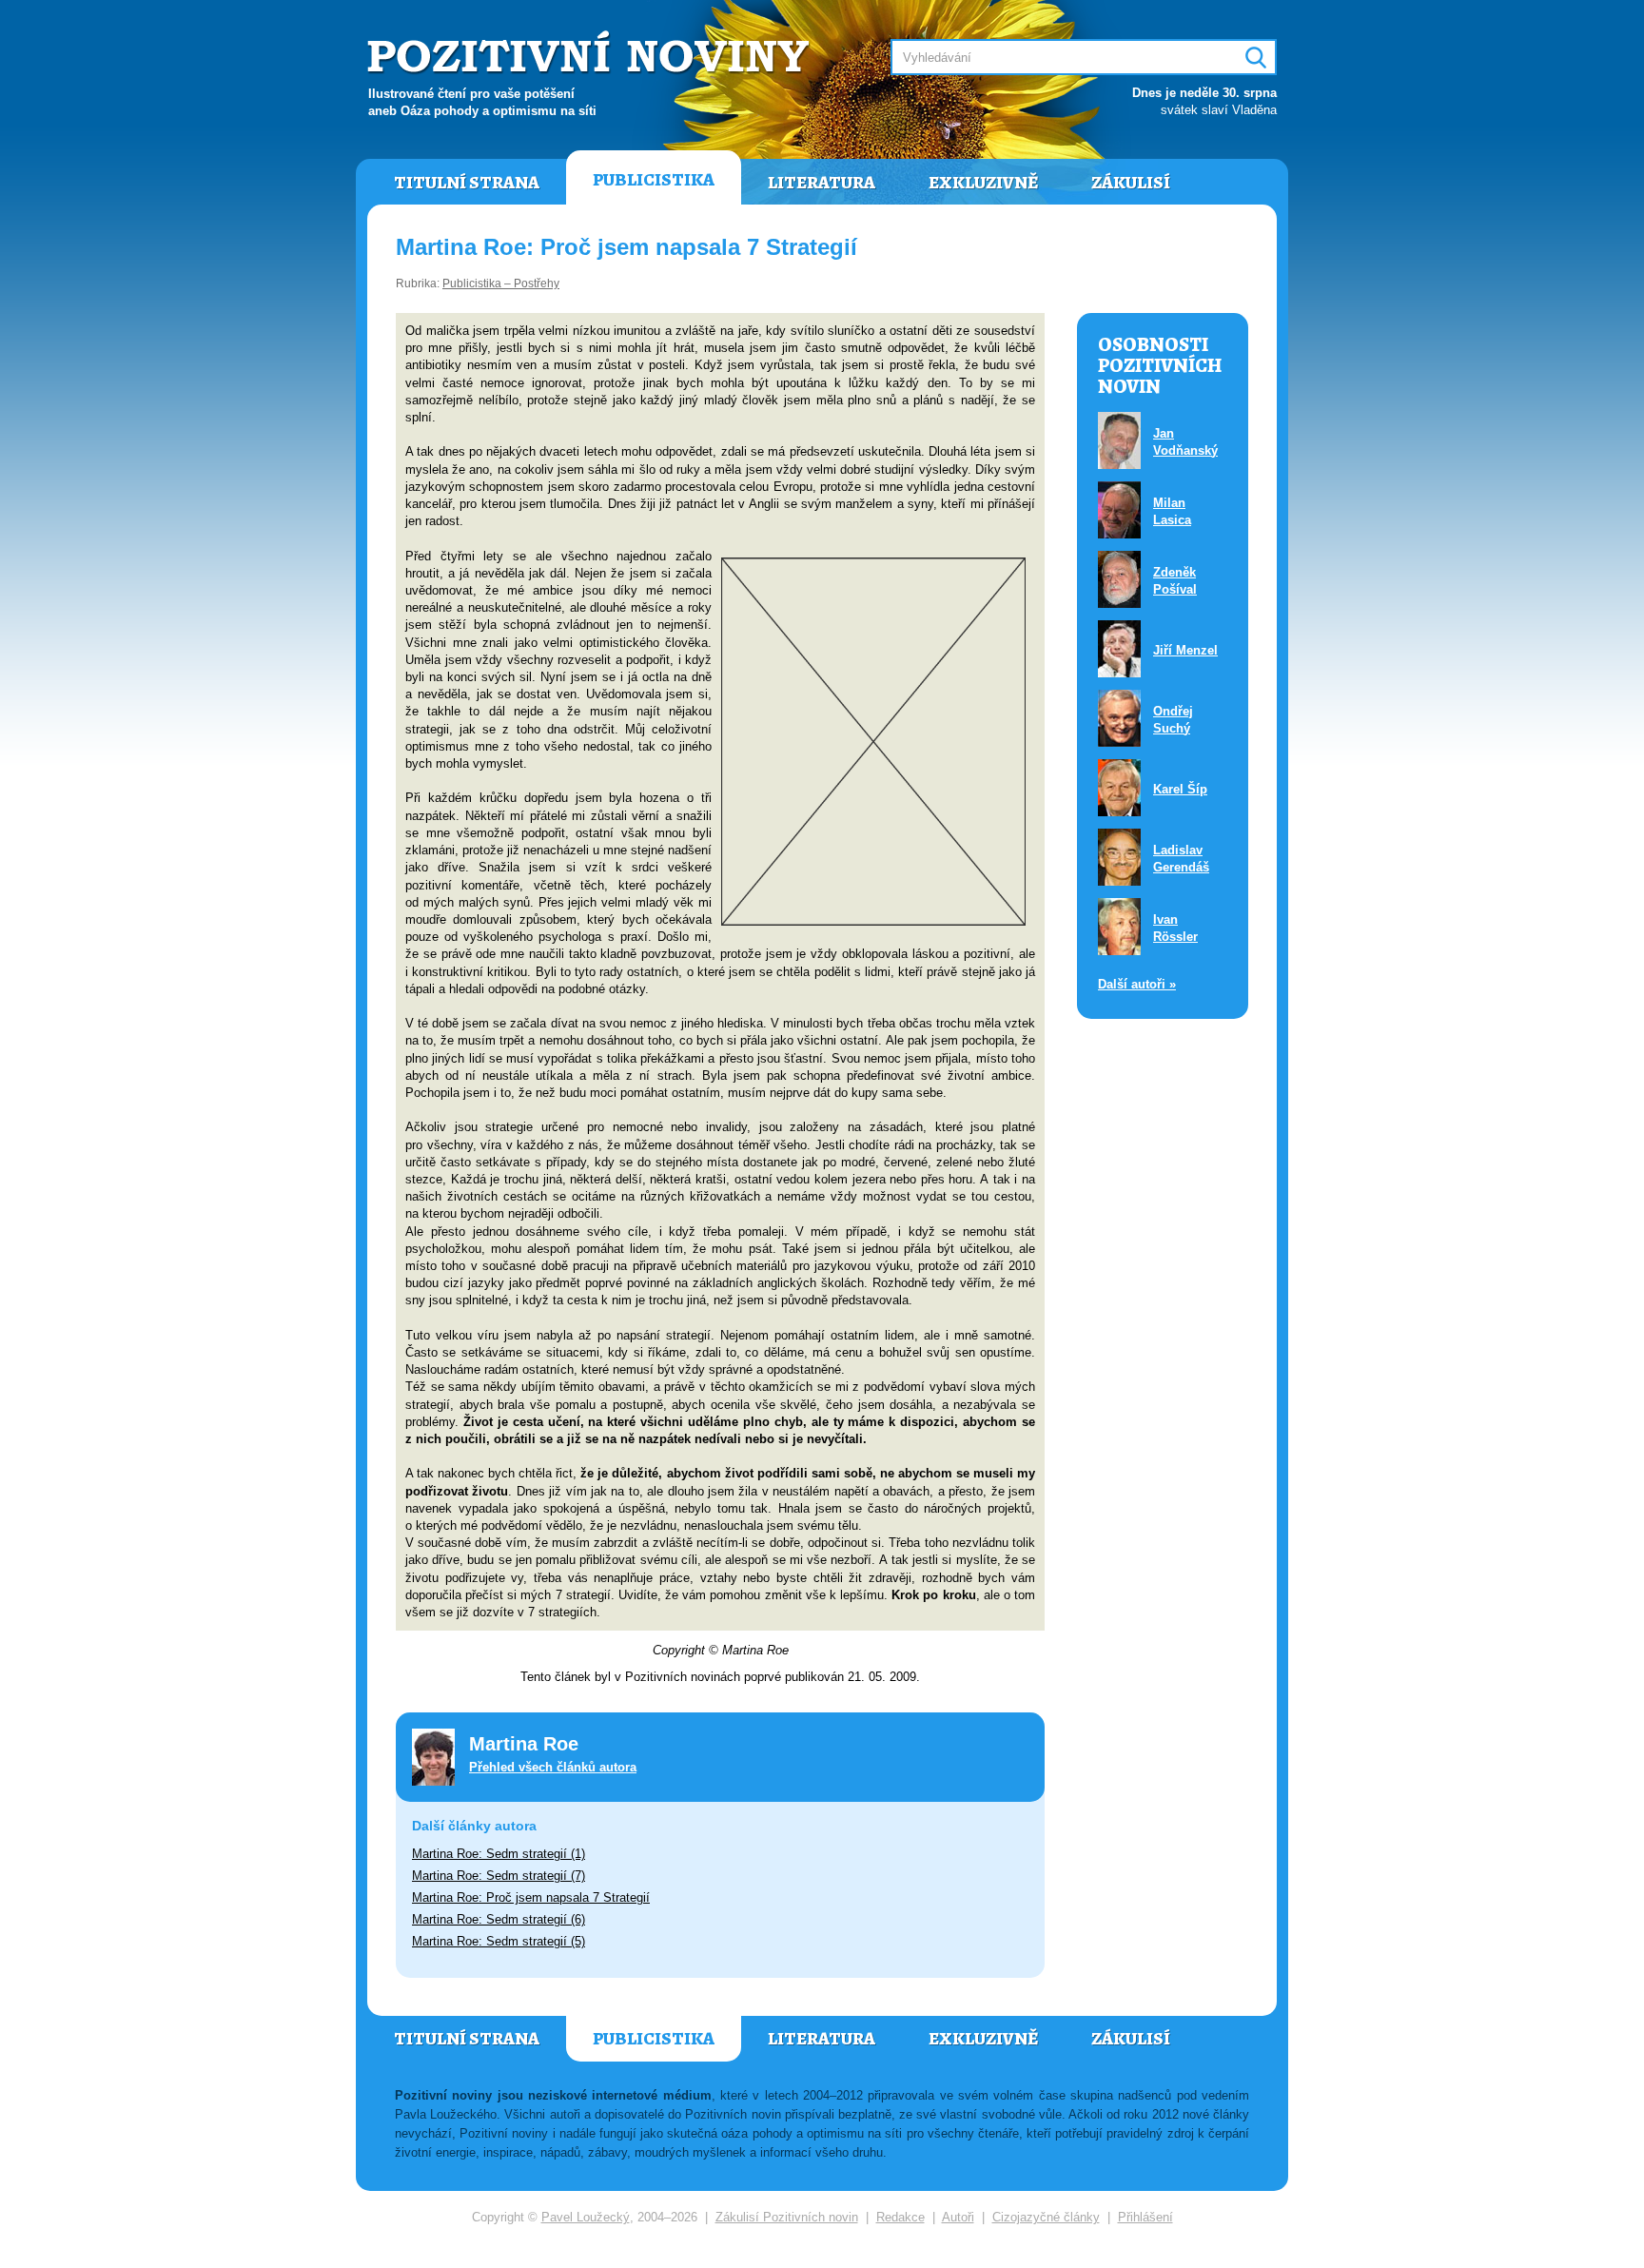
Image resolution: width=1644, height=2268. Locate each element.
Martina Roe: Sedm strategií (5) (499, 1941)
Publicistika (654, 180)
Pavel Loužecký (586, 2217)
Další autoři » (1137, 984)
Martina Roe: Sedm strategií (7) (499, 1876)
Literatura (822, 183)
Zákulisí (1131, 183)
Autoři (958, 2217)
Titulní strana (467, 183)
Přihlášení (1145, 2217)
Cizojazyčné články (1046, 2217)
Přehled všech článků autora (553, 1767)
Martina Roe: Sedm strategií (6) (499, 1919)
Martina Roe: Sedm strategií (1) (499, 1854)
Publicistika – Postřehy (501, 283)
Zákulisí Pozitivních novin (787, 2217)
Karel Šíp (1180, 789)
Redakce (900, 2217)
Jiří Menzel (1185, 650)
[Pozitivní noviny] (591, 54)
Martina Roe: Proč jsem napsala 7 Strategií (531, 1897)
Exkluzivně (983, 183)
